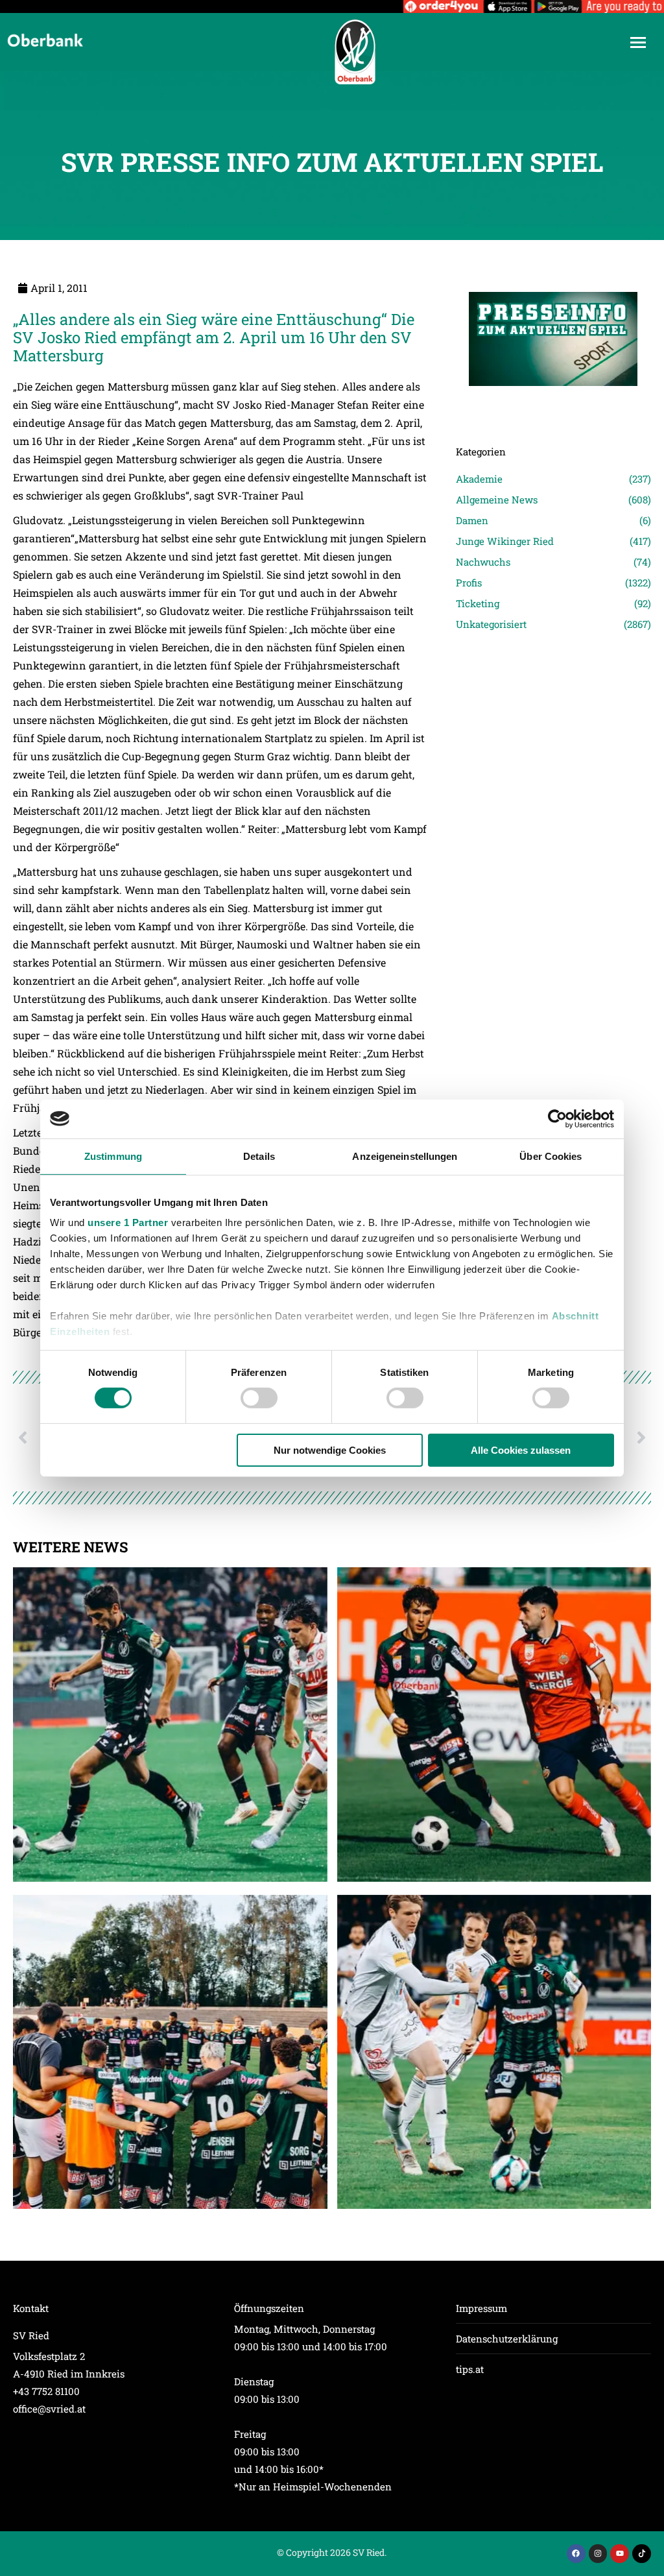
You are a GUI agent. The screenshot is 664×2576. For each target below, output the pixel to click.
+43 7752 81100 (46, 2391)
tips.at (470, 2369)
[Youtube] (620, 2554)
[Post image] (553, 404)
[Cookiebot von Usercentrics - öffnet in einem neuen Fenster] (557, 1118)
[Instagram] (598, 2554)
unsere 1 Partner (128, 1222)
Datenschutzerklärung (507, 2339)
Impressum (481, 2308)
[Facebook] (576, 2554)
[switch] (259, 1398)
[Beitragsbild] (170, 1725)
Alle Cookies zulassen (521, 1450)
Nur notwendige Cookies (330, 1450)
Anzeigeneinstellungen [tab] (405, 1156)
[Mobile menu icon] (638, 42)
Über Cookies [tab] (551, 1156)
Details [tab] (259, 1156)
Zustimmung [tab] (113, 1156)
